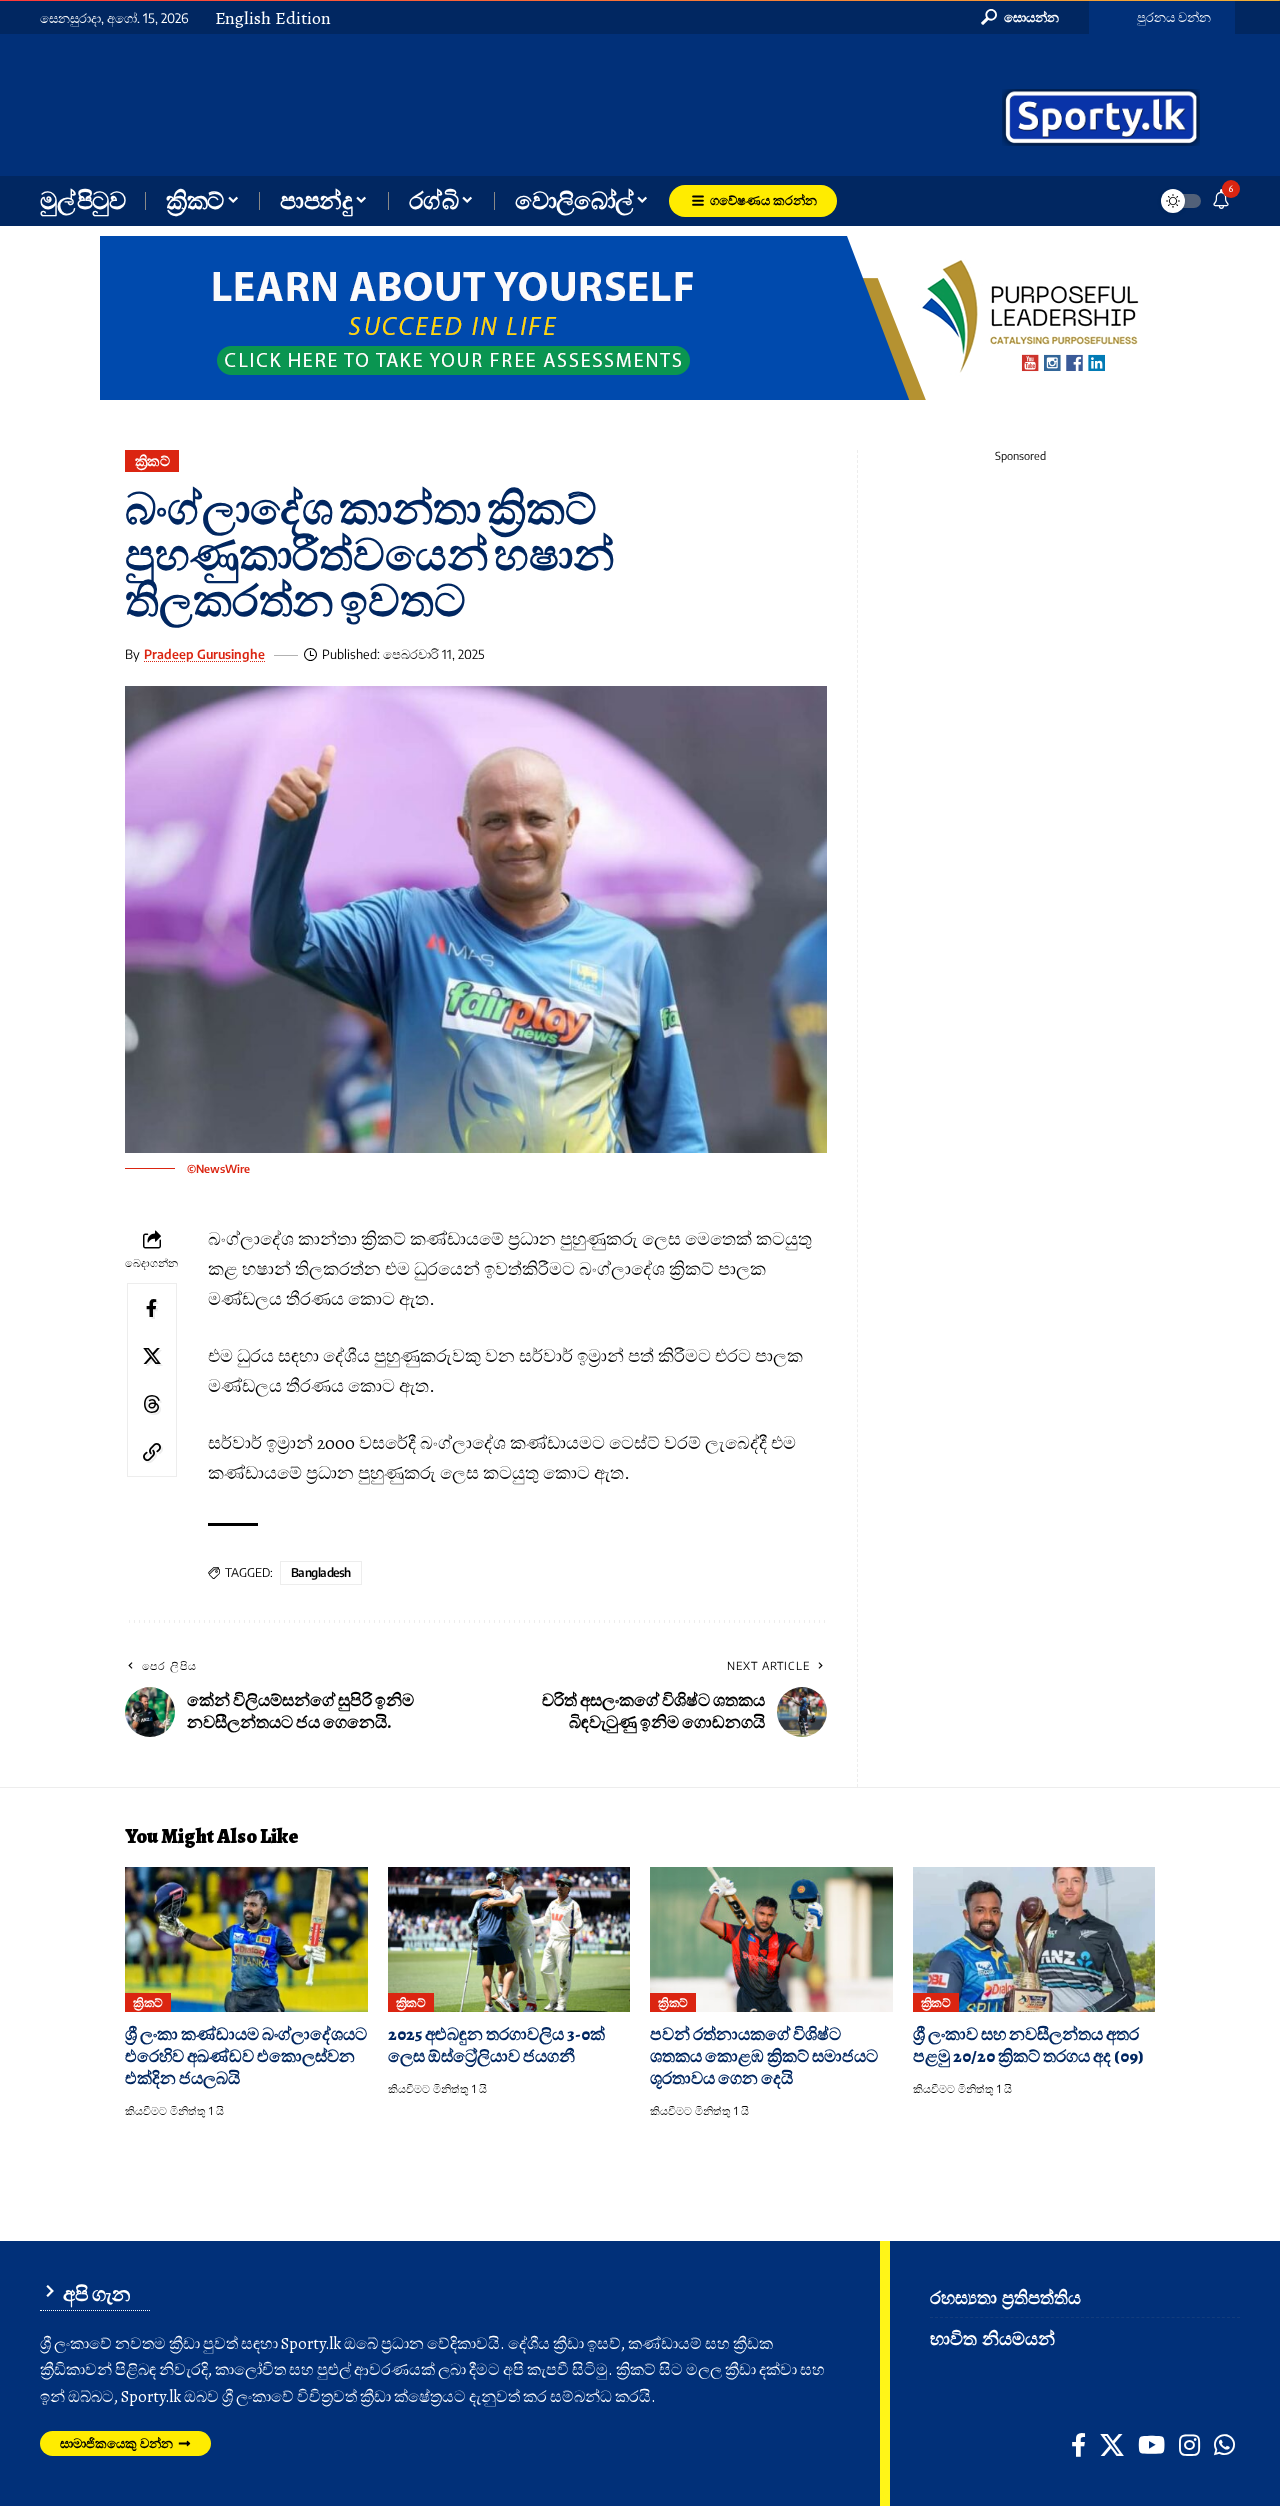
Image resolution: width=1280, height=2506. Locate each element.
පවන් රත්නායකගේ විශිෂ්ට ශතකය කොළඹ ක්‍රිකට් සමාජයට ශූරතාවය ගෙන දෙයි (764, 2056)
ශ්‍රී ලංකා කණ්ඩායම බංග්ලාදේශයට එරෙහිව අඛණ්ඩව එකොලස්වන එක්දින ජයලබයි (246, 2056)
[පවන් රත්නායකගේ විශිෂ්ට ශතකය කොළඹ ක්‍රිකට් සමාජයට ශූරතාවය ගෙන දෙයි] (771, 1940)
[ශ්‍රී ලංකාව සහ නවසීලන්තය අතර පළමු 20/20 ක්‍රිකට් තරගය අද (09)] (1034, 1940)
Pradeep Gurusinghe (204, 654)
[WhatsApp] (1224, 2445)
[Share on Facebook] (152, 1307)
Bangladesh (321, 1572)
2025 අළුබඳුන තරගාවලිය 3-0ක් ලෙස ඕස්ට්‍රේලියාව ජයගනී (496, 2045)
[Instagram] (1189, 2445)
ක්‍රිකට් (152, 460)
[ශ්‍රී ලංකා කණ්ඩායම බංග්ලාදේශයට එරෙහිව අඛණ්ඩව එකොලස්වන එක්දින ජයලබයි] (246, 1940)
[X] (1112, 2445)
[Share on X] (152, 1355)
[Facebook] (1078, 2445)
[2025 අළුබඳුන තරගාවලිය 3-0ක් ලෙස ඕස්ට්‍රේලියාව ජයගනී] (509, 1940)
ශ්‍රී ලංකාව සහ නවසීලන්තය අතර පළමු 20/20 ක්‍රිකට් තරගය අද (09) (1028, 2045)
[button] (1020, 17)
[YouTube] (1151, 2445)
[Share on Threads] (152, 1403)
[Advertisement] (460, 103)
